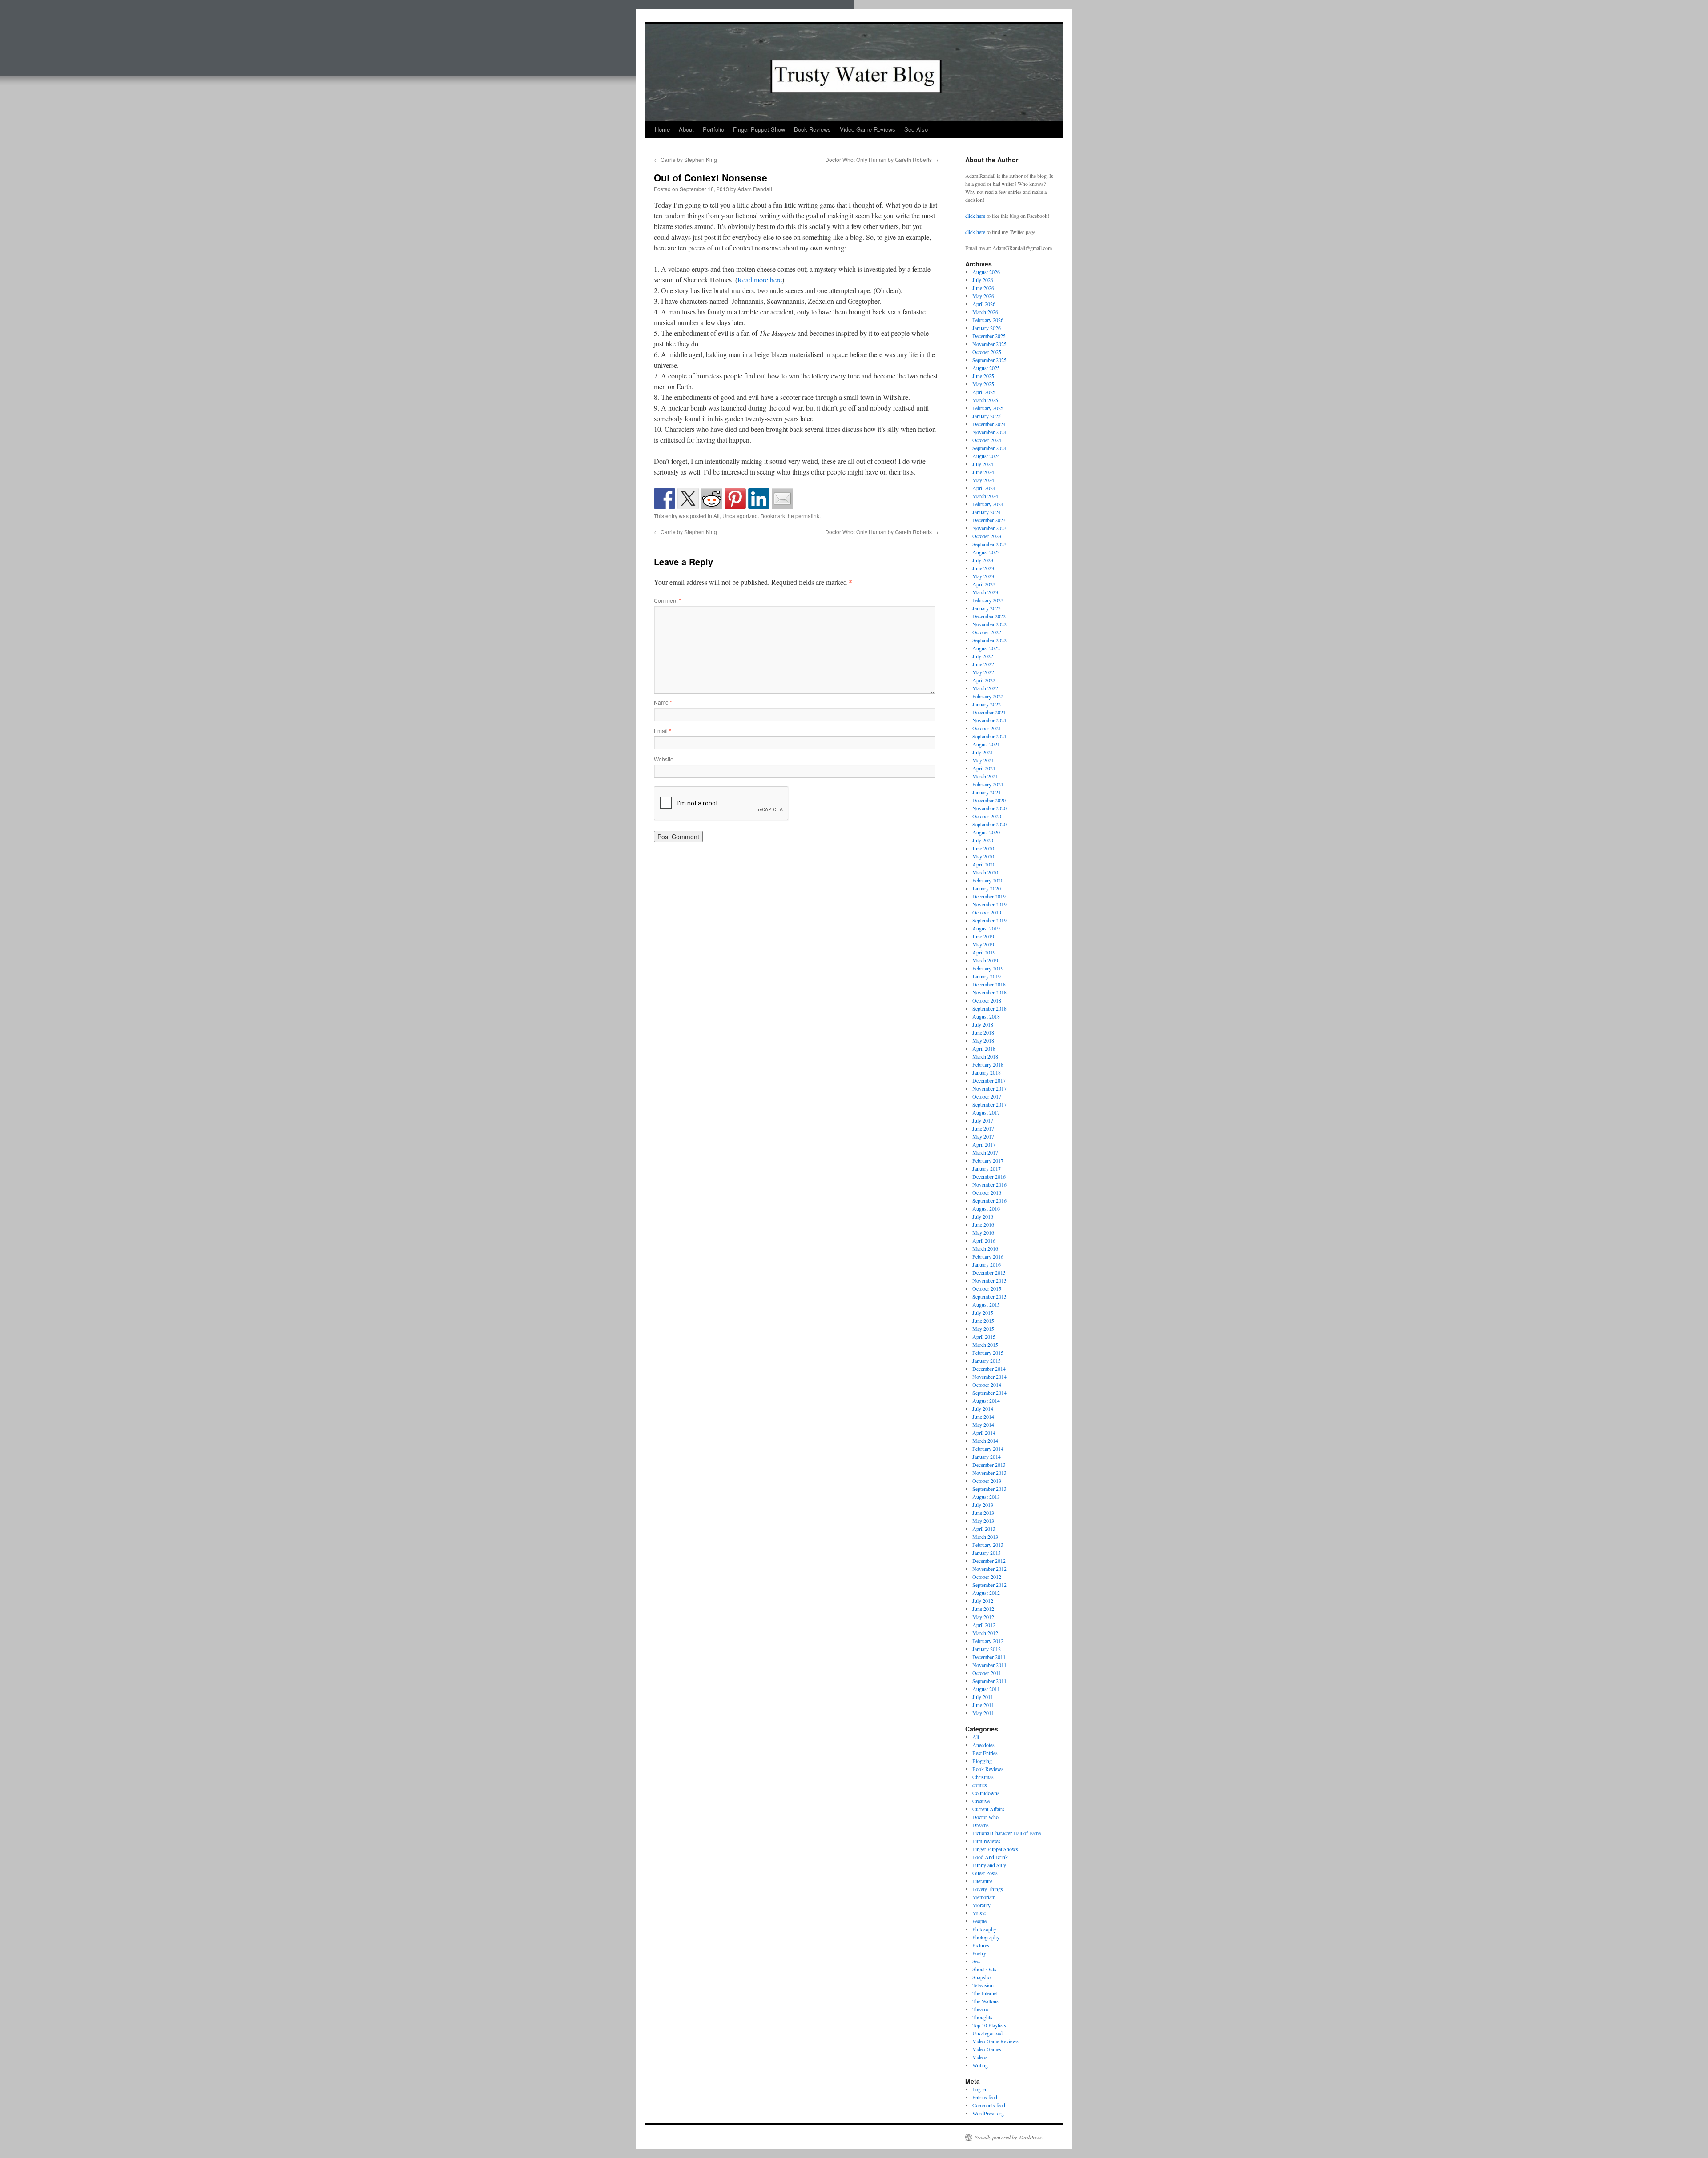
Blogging (982, 1761)
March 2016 (985, 1248)
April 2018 (984, 1048)
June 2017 (983, 1128)
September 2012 (989, 1585)
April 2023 (984, 584)
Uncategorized (740, 516)
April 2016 (984, 1240)
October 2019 (987, 912)
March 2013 (985, 1537)
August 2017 (986, 1112)
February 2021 (988, 784)
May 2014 (983, 1425)
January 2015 (987, 1361)
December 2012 (989, 1561)
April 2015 (984, 1337)
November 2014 (989, 1377)
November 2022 (989, 624)
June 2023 (983, 568)
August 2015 (986, 1304)
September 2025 (989, 360)
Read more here (760, 280)
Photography (986, 1937)
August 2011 (986, 1689)
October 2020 (987, 816)
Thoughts (982, 2017)
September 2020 (989, 824)
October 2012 (987, 1577)
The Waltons (985, 2001)
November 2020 (989, 808)
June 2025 (983, 376)
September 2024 (989, 448)
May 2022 (983, 672)
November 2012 (989, 1569)
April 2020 (984, 864)
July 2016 (983, 1216)
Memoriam (984, 1897)
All (717, 516)
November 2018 (989, 992)
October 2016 (987, 1192)
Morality (981, 1905)
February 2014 (988, 1449)
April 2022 (984, 680)
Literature (982, 1881)
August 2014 (986, 1401)
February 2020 (988, 880)
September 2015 (989, 1296)
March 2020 (985, 872)
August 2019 (986, 928)
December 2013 (989, 1465)
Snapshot (982, 1977)
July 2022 (983, 656)
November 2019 (989, 904)
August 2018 (986, 1016)
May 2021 (983, 760)
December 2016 (989, 1176)
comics (980, 1785)
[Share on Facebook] (665, 499)
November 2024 (989, 432)
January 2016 (987, 1264)
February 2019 (988, 968)
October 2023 (987, 536)
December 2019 (989, 896)
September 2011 (989, 1681)
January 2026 (987, 328)
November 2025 (989, 344)
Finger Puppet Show (759, 129)
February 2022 (988, 696)
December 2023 (989, 520)
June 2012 (983, 1609)
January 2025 (987, 416)
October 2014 (987, 1385)
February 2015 (988, 1353)
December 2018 (989, 984)
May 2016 (983, 1232)
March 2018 (985, 1056)
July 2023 (983, 560)
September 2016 (989, 1200)
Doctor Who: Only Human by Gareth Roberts (882, 159)
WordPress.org (988, 2113)
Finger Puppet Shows (995, 1849)
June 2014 (983, 1417)
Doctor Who (985, 1817)
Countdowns (986, 1793)
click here (975, 216)
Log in (979, 2089)
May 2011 (983, 1713)
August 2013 (986, 1497)
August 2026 (986, 272)
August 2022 (986, 648)
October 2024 (987, 440)
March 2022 (985, 688)
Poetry (979, 1953)
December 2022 (989, 616)
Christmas (983, 1777)
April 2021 (984, 768)
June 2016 (983, 1224)
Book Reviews (812, 129)
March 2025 (985, 400)
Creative (981, 1801)
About (686, 129)
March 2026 (985, 312)
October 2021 (987, 728)
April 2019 (984, 952)
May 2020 (983, 856)
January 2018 (987, 1072)
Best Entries (985, 1753)
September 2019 (989, 920)
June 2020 (983, 848)
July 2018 (983, 1024)
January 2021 (987, 792)
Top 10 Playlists (989, 2025)
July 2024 (983, 464)
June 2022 (983, 664)
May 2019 (983, 944)
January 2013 (987, 1553)
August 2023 (986, 552)
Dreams (981, 1825)
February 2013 (988, 1545)
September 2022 (989, 640)
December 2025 (989, 336)
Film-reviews (986, 1841)
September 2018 (989, 1008)
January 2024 (987, 512)
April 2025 (984, 392)
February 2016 (988, 1256)
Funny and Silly (989, 1865)
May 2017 (983, 1136)
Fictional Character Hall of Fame (1007, 1833)
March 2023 (985, 592)
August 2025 (986, 368)
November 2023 (989, 528)
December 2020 (989, 800)
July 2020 (983, 840)
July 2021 (983, 752)
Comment (667, 600)
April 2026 (984, 304)
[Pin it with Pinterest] (735, 499)
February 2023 (988, 600)
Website (664, 759)
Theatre (980, 2009)
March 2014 (985, 1441)
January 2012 (987, 1649)
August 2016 (986, 1208)
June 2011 (983, 1705)
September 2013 (989, 1489)
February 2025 (988, 408)
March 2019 (985, 960)
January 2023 (987, 608)
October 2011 (987, 1673)
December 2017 (989, 1080)
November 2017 (989, 1088)
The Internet (985, 1993)
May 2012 (983, 1617)
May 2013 (983, 1521)
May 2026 (983, 296)
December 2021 (989, 712)
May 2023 (983, 576)
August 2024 (986, 456)
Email (663, 731)
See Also (916, 129)
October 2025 (987, 352)
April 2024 (984, 488)
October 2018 (987, 1000)
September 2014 (989, 1393)
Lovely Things (988, 1889)
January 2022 (987, 704)
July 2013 (983, 1505)
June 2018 (983, 1032)
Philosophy (984, 1929)
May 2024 (983, 480)
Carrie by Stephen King (685, 159)
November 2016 (989, 1184)
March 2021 (985, 776)
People (979, 1921)
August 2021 (986, 744)
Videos (980, 2057)
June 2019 (983, 936)
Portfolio (713, 129)
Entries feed (985, 2097)
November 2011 (989, 1665)
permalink (807, 516)
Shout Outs (984, 1969)
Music (979, 1913)
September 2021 (989, 736)
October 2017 (987, 1096)
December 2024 (989, 424)
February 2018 (988, 1064)
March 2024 (985, 496)
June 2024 (983, 472)
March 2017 (985, 1152)
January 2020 (987, 888)
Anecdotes (983, 1745)
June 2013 (983, 1513)
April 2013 (984, 1529)
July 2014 (983, 1409)
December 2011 (989, 1657)
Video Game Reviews (868, 129)
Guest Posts (985, 1873)
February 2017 (988, 1160)
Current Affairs (988, 1809)
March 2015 (985, 1345)
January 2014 (987, 1457)
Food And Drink (990, 1857)
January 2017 (987, 1168)
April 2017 (984, 1144)
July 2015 (983, 1313)
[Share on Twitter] (688, 499)
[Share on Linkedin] (759, 499)
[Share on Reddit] (712, 499)
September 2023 (989, 544)
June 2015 (983, 1321)
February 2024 (988, 504)
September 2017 (989, 1104)
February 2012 (988, 1641)
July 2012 (983, 1601)
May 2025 (983, 384)
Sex (976, 1961)
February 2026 (988, 320)
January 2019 (987, 976)
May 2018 (983, 1040)
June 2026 (983, 288)
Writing (980, 2065)
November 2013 (989, 1473)
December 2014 (989, 1369)
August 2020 (986, 832)
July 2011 (983, 1697)
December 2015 (989, 1272)
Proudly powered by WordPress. (1009, 2137)
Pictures (981, 1945)
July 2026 (983, 280)
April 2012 (984, 1625)
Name (663, 702)
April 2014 (984, 1433)
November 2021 (989, 720)
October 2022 (987, 632)
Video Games (987, 2049)
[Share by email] (782, 499)
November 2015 (989, 1280)
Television (983, 1985)
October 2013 (987, 1481)
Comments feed (989, 2105)
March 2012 (985, 1633)
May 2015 (983, 1329)
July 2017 (983, 1120)
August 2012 (986, 1593)
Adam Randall (755, 189)
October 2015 (987, 1288)
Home (662, 129)
